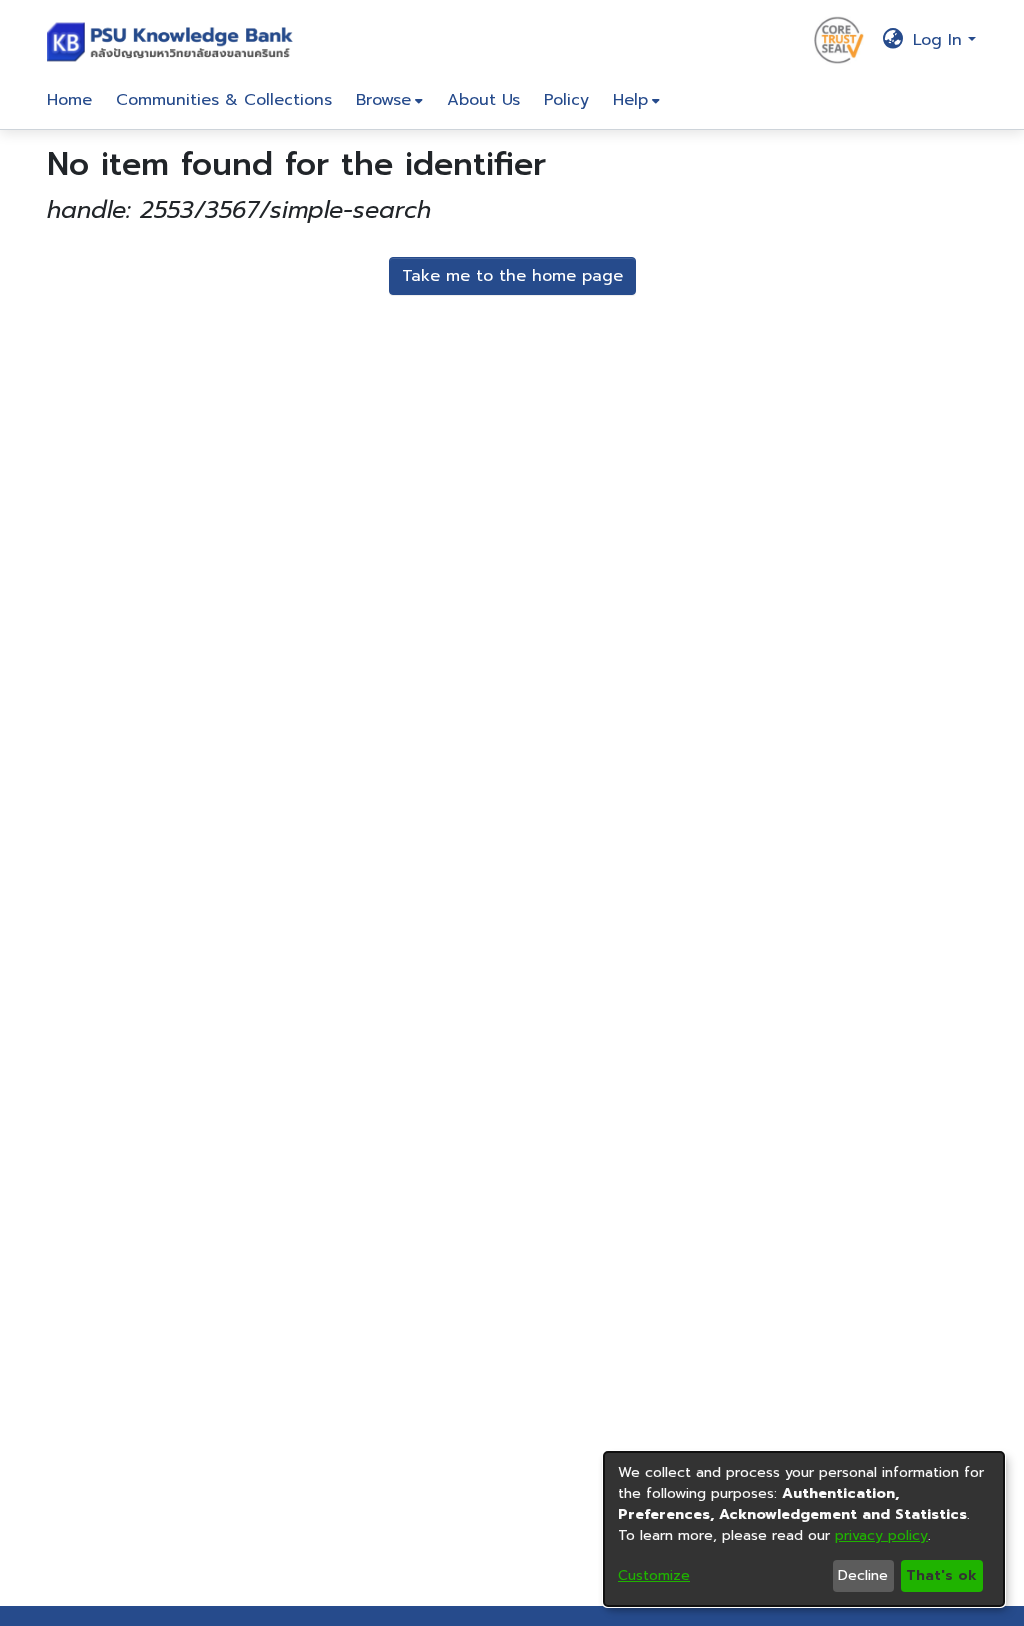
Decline (863, 1575)
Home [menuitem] (69, 100)
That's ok (941, 1575)
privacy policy (881, 1535)
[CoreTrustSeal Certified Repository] (839, 39)
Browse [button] (383, 100)
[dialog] (804, 1529)
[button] (174, 40)
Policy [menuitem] (566, 100)
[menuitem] (389, 100)
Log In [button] (940, 40)
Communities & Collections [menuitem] (224, 100)
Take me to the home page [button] (512, 276)
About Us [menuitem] (483, 100)
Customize (654, 1575)
